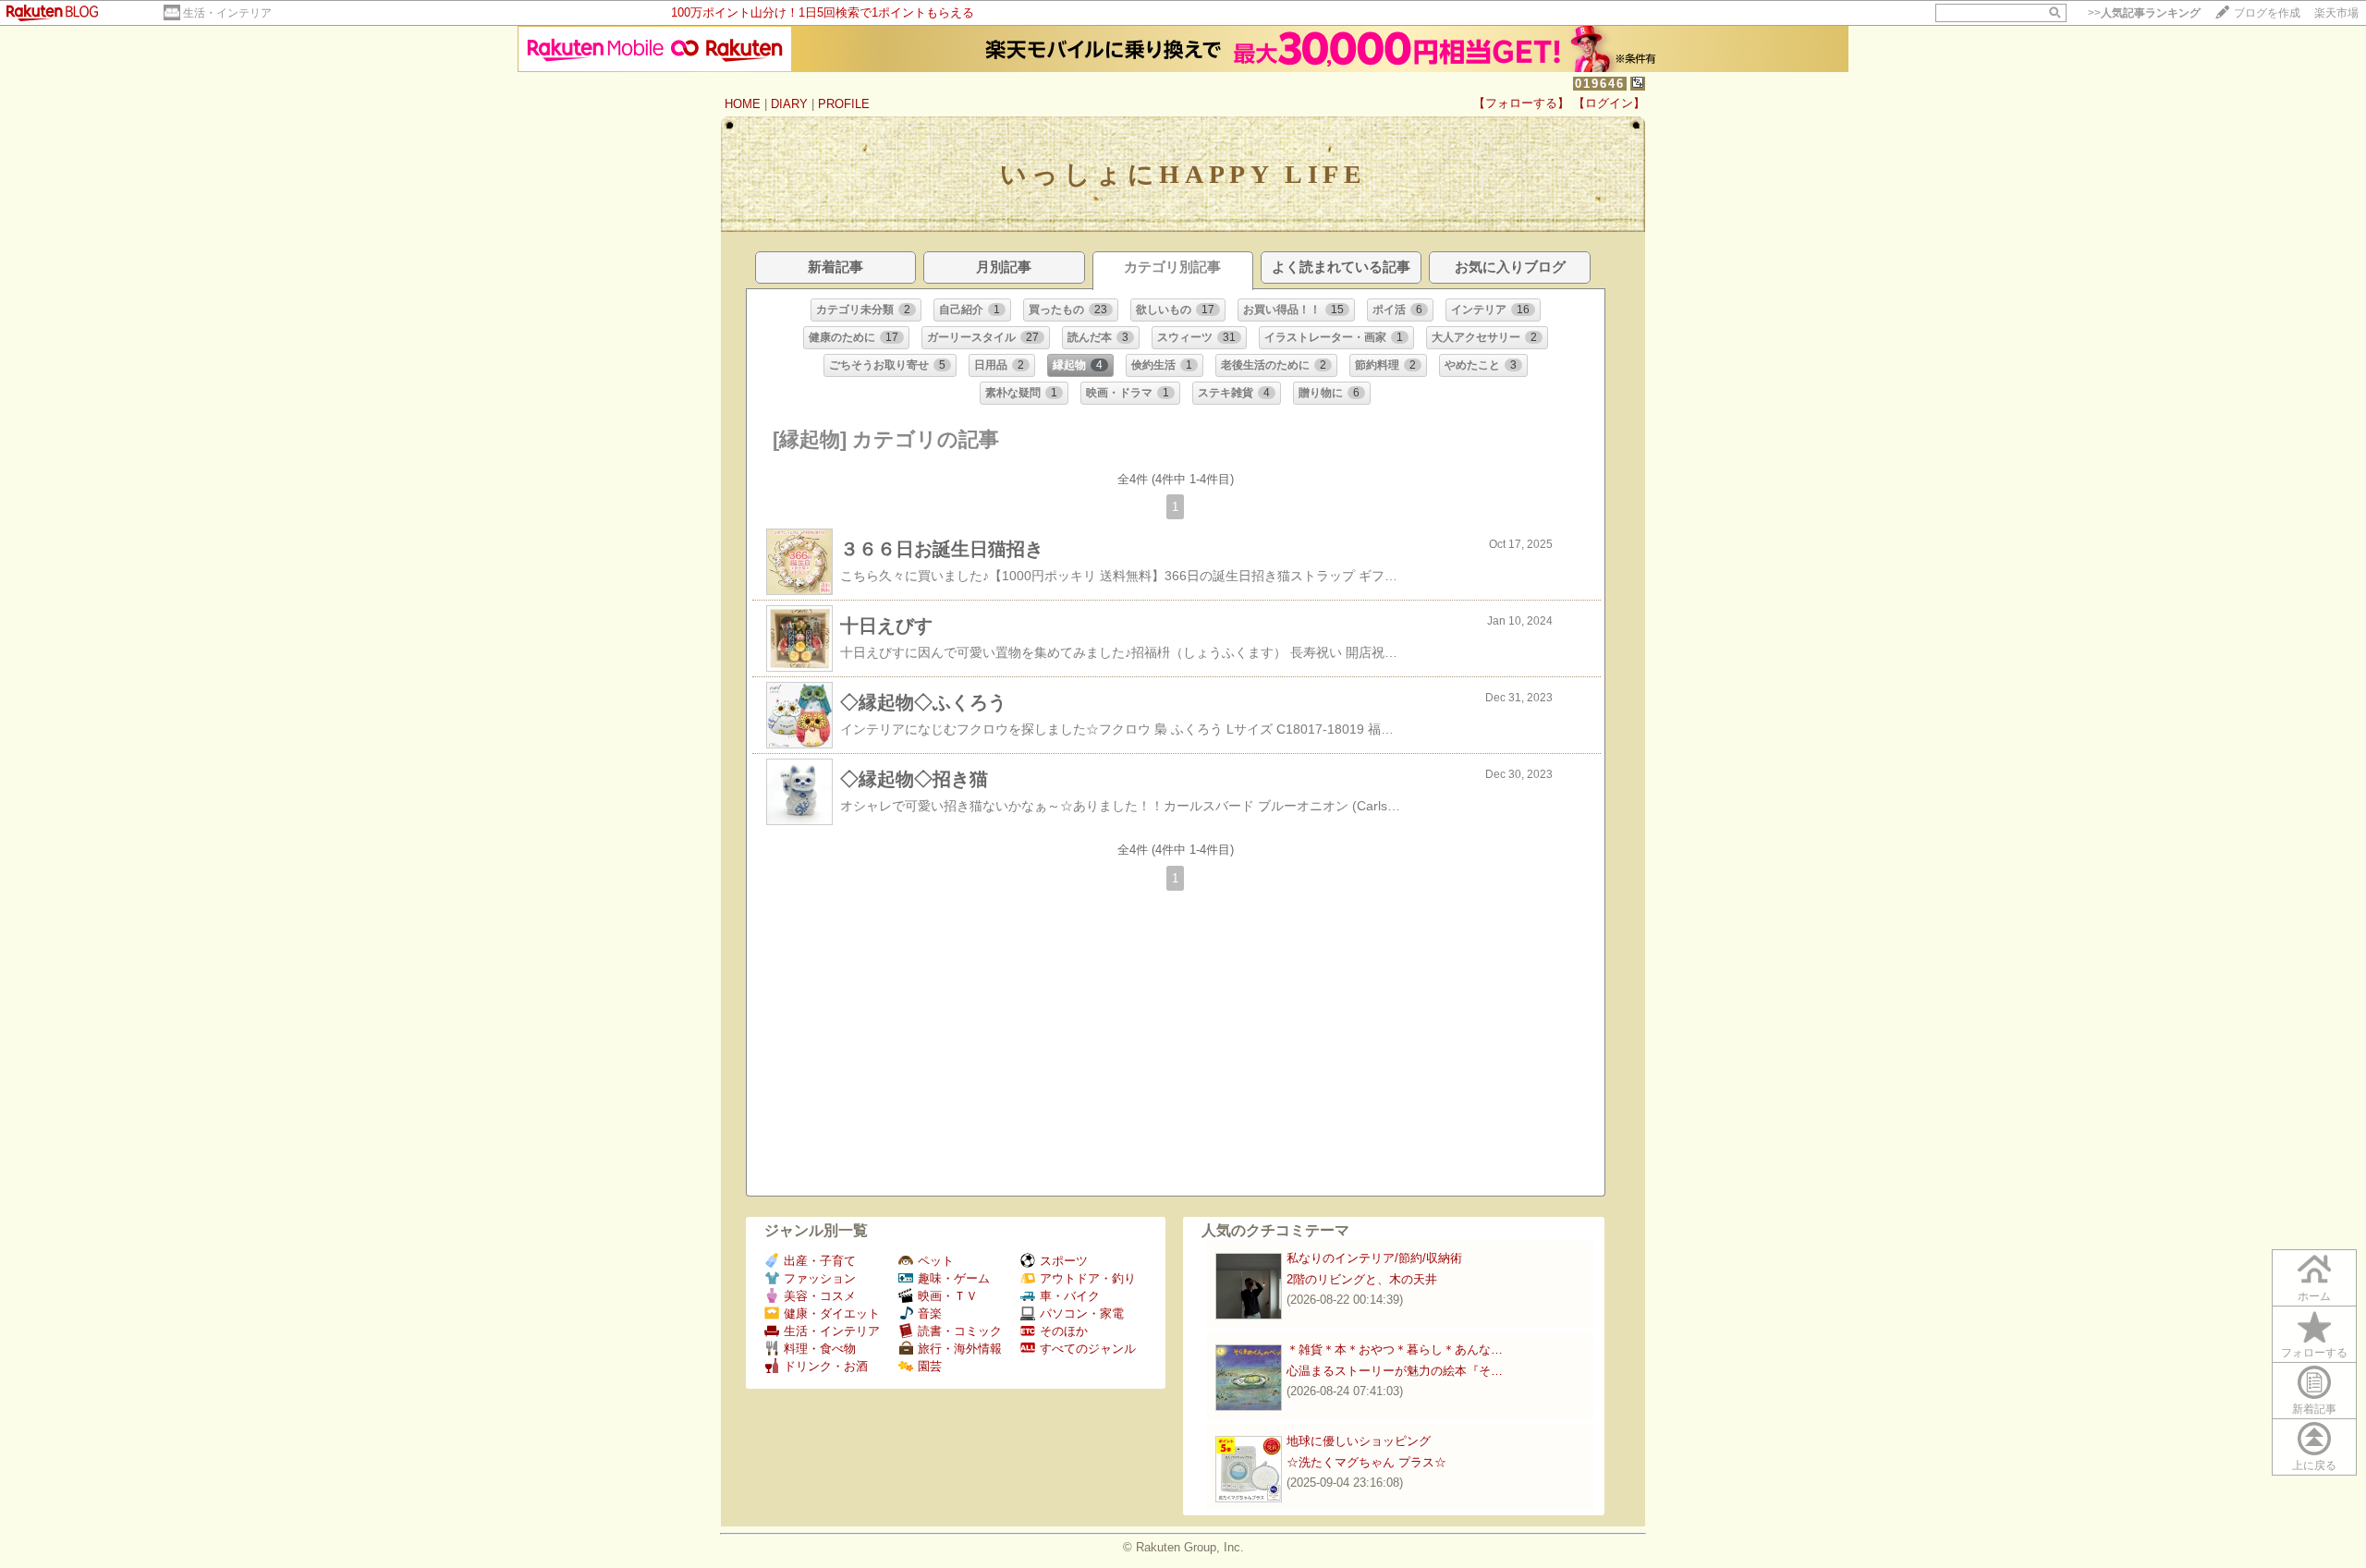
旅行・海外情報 (960, 1349)
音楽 (930, 1313)
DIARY (789, 104)
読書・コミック (960, 1331)
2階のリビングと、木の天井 (1362, 1279)
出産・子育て (820, 1261)
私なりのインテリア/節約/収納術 (1374, 1258)
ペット (936, 1261)
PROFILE (844, 104)
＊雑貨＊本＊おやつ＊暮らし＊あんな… (1395, 1349)
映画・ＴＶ (948, 1296)
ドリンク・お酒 (826, 1366)
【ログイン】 (1609, 103)
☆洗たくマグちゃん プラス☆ (1366, 1462)
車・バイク (1070, 1296)
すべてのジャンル (1088, 1349)
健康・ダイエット (832, 1313)
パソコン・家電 (1082, 1313)
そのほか (1064, 1331)
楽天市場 (2336, 13)
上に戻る (2314, 1465)
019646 (1600, 84)
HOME (743, 104)
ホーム (2314, 1296)
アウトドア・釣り (1088, 1278)
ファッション (820, 1278)
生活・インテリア (227, 13)
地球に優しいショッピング (1359, 1441)
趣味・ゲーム (954, 1278)
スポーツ (1064, 1261)
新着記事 (2314, 1409)
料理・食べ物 (820, 1349)
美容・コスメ (820, 1296)
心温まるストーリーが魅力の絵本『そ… (1395, 1371)
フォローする (2314, 1353)
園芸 (930, 1366)
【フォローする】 (1521, 103)
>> (2144, 13)
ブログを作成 (2267, 13)
